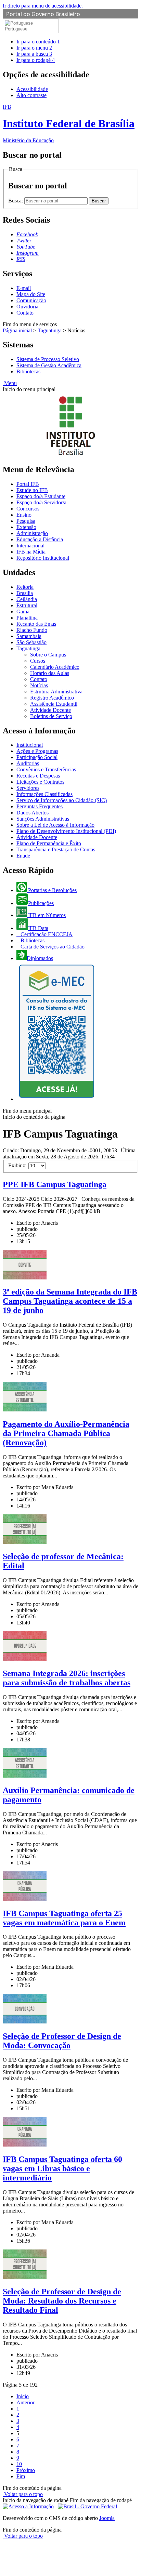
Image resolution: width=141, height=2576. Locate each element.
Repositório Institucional (43, 558)
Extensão (26, 527)
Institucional (30, 745)
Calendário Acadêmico (55, 667)
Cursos (38, 661)
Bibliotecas (28, 371)
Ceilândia (27, 599)
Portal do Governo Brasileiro (43, 14)
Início (23, 2396)
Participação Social (37, 757)
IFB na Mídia (31, 552)
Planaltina (27, 618)
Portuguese (16, 29)
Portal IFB (28, 484)
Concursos (28, 509)
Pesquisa (26, 521)
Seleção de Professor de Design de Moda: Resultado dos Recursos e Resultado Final (62, 2301)
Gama (23, 612)
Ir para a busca (34, 54)
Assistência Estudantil (54, 704)
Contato (25, 313)
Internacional (30, 546)
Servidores (28, 788)
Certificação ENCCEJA (46, 934)
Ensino (24, 515)
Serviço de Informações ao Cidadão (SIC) (62, 800)
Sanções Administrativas (43, 819)
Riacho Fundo (32, 630)
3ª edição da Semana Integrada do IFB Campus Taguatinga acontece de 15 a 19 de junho (70, 1301)
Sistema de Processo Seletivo (48, 359)
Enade (23, 856)
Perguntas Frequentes (40, 806)
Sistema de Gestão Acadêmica (49, 365)
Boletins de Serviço (51, 716)
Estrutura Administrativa (56, 692)
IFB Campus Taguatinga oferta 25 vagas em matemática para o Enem (64, 1918)
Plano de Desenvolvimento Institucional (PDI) (66, 831)
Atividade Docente (50, 710)
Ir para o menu (34, 48)
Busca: (16, 201)
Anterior (25, 2402)
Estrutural (27, 605)
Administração (32, 533)
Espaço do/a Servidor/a (41, 502)
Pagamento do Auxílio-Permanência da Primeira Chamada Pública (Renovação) (66, 1433)
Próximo (26, 2470)
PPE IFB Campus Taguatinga (55, 1184)
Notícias (39, 685)
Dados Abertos (33, 813)
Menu (10, 383)
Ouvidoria (27, 307)
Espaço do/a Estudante (41, 496)
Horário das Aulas (50, 673)
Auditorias (28, 763)
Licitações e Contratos (40, 782)
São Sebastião (31, 642)
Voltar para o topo (23, 2494)
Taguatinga (50, 330)
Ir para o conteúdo (38, 42)
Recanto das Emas (36, 624)
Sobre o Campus (48, 655)
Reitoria (25, 587)
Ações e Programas (37, 751)
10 (19, 2464)
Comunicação (31, 300)
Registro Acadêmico (52, 698)
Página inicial (17, 330)
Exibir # (18, 1165)
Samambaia (29, 636)
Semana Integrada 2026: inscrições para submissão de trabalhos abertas (67, 1678)
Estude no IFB (32, 490)
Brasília (25, 593)
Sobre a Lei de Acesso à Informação (55, 825)
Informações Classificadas (44, 794)
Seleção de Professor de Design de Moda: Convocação (62, 2041)
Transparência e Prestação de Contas (56, 849)
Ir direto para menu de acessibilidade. (43, 6)
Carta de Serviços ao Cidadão (52, 947)
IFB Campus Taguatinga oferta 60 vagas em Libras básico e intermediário (62, 2168)
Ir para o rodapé (36, 60)
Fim (21, 2476)
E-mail (24, 288)
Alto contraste (31, 95)
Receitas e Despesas (38, 776)
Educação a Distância (40, 539)
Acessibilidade (32, 89)
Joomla (107, 2518)
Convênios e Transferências (46, 769)
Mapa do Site (31, 294)
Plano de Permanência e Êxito (49, 843)
